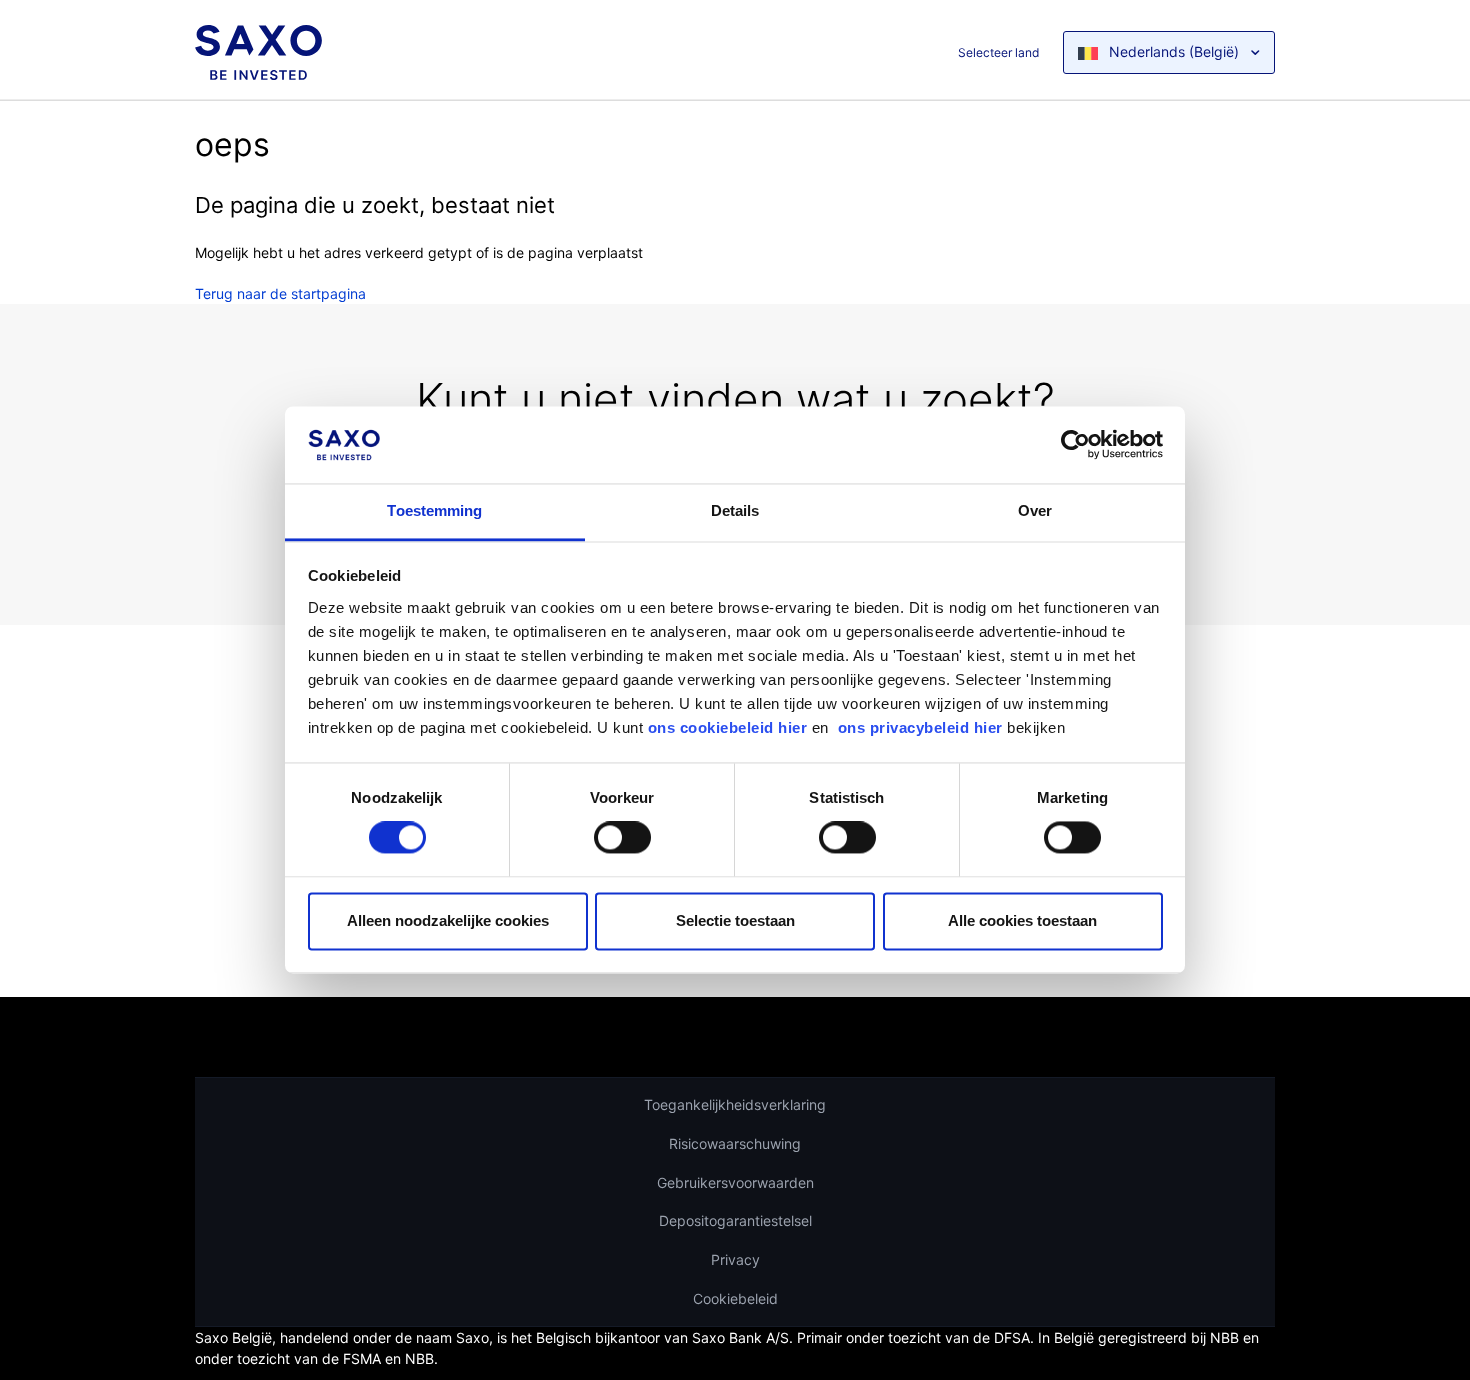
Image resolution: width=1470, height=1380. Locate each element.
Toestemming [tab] (434, 510)
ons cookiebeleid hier (730, 727)
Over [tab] (1035, 510)
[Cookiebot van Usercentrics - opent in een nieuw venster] (1075, 445)
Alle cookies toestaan (1022, 920)
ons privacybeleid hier (923, 727)
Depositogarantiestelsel (735, 1220)
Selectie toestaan (735, 920)
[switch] (622, 838)
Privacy (735, 1259)
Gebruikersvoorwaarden (735, 1182)
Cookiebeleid (735, 1298)
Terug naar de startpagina (280, 293)
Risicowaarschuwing (735, 1143)
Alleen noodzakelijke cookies (448, 920)
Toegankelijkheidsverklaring (735, 1104)
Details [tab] (735, 510)
